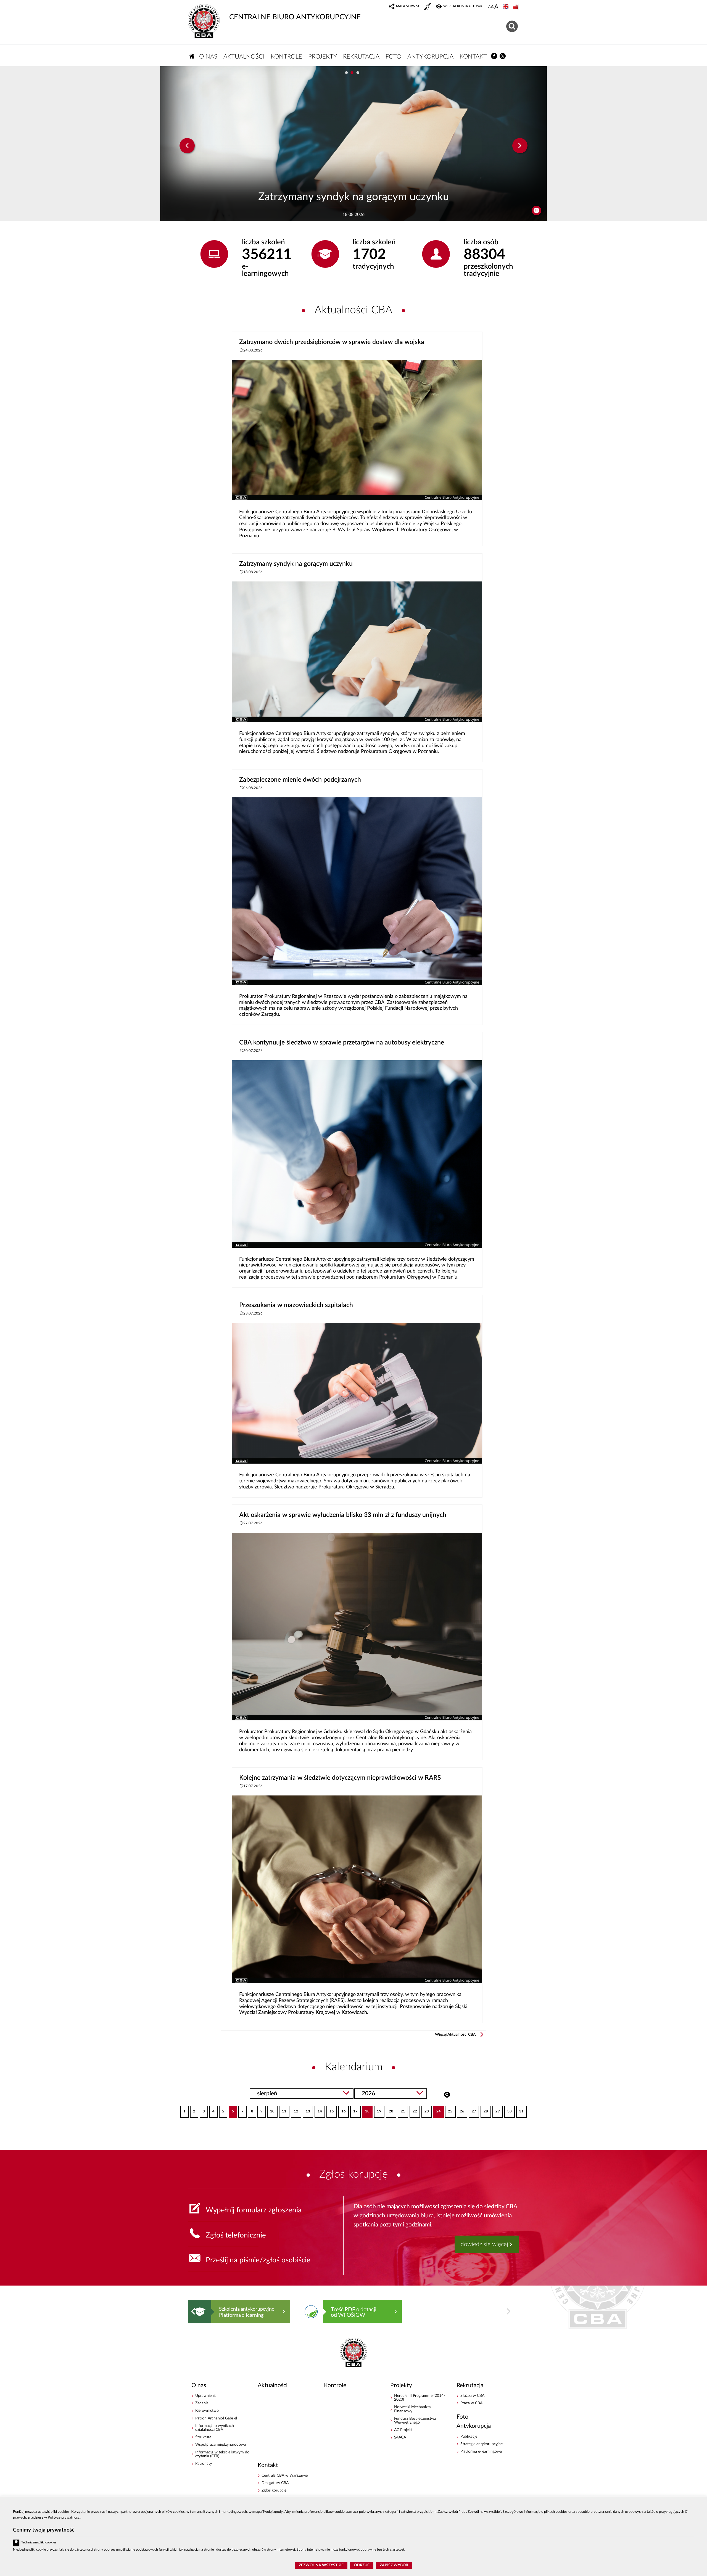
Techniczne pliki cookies (39, 2542)
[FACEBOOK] (494, 56)
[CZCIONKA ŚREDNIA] (492, 7)
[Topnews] (187, 146)
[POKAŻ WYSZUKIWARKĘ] (513, 26)
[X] (503, 56)
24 (437, 2110)
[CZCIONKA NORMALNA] (489, 7)
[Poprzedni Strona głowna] (193, 2311)
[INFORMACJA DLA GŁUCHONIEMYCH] (428, 7)
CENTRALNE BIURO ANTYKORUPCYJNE (295, 17)
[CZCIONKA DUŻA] (496, 7)
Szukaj (447, 2094)
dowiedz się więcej (484, 2244)
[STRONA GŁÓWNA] (192, 56)
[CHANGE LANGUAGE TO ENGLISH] (506, 7)
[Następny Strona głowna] (508, 2311)
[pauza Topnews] (536, 211)
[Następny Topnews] (520, 146)
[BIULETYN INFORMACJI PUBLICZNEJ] (516, 7)
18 (366, 2110)
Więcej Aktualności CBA (455, 2035)
